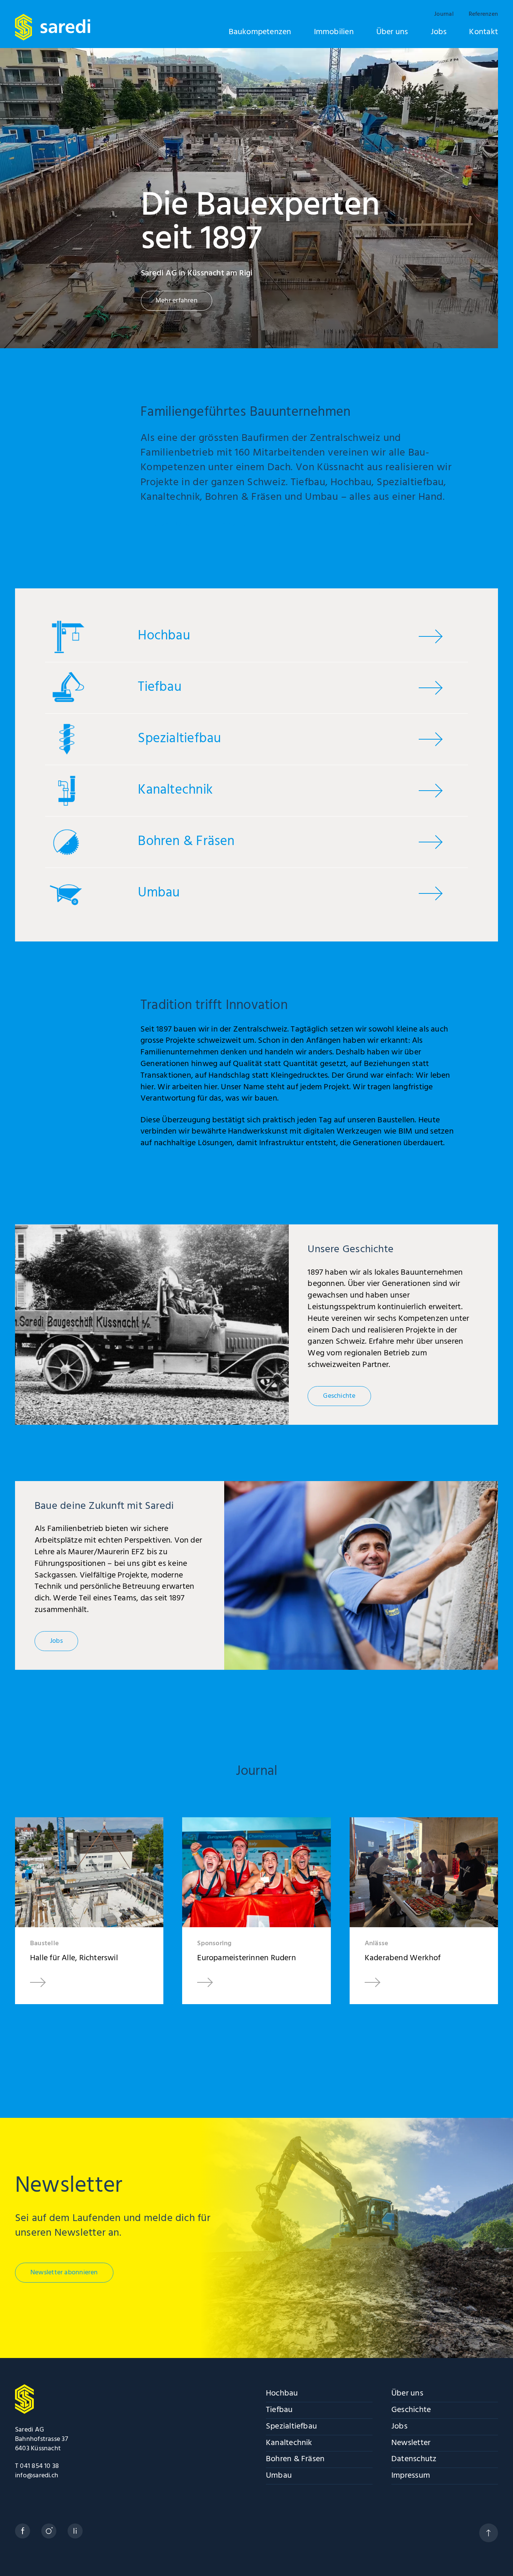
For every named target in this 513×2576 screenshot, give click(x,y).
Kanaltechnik (289, 2444)
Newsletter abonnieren (64, 2273)
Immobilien (334, 32)
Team (321, 525)
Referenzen (483, 14)
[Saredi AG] (53, 27)
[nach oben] (489, 2533)
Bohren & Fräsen (295, 2460)
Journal (444, 14)
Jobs (439, 32)
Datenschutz (414, 2460)
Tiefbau (279, 2411)
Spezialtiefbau (291, 2427)
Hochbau (282, 2394)
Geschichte (369, 525)
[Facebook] (23, 2531)
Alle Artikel (257, 2052)
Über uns (392, 32)
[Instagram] (49, 2531)
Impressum (411, 2476)
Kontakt (484, 32)
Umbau (279, 2476)
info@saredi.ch (37, 2476)
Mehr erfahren (177, 301)
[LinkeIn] (75, 2531)
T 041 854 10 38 (37, 2466)
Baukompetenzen (260, 32)
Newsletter (411, 2444)
